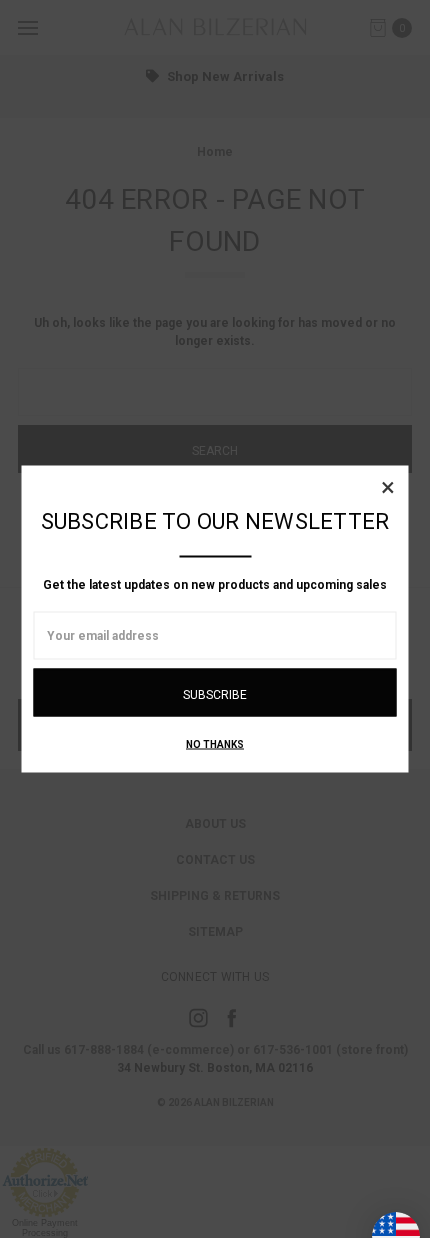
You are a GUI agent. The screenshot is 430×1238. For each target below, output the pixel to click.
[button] (388, 487)
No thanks (215, 744)
